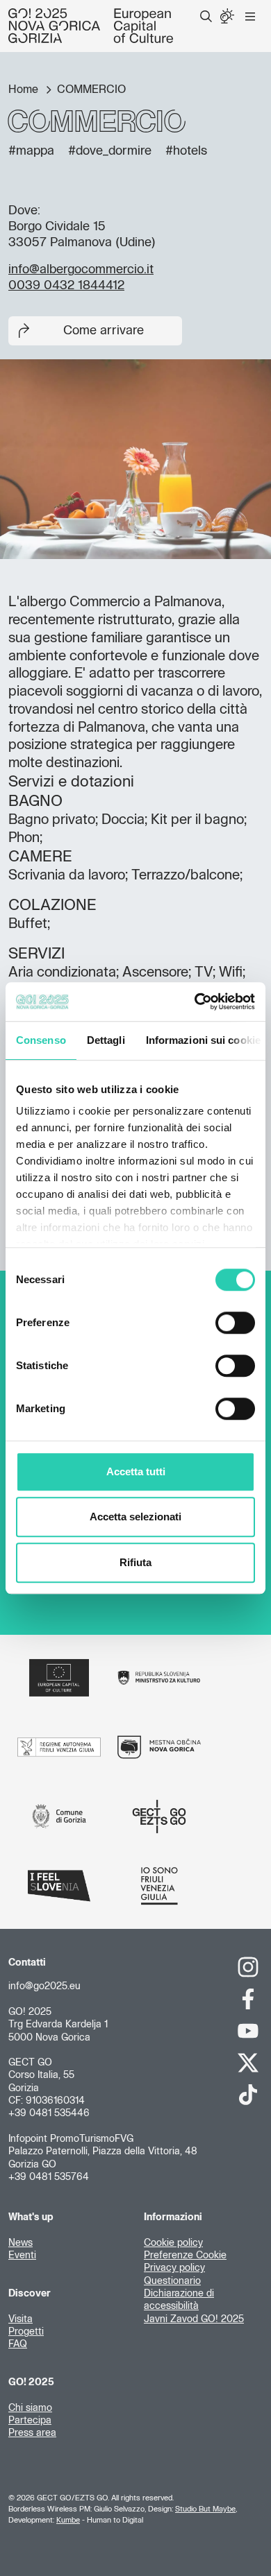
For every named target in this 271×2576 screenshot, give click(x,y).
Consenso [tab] (41, 1040)
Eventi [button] (22, 2256)
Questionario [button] (172, 2281)
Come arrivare (104, 331)
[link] (248, 1967)
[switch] (235, 1323)
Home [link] (25, 89)
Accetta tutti (136, 1471)
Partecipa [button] (30, 2421)
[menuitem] (206, 17)
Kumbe (68, 2520)
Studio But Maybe (205, 2509)
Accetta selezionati (135, 1517)
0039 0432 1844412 (66, 286)
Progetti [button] (26, 2332)
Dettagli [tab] (106, 1040)
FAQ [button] (18, 2344)
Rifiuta (135, 1562)
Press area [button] (32, 2433)
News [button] (20, 2243)
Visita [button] (20, 2319)
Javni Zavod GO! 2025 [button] (194, 2319)
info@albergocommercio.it (81, 270)
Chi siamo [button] (30, 2408)
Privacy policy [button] (174, 2268)
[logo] (91, 26)
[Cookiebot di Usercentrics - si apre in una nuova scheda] (195, 1002)
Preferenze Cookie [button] (185, 2256)
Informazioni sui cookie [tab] (203, 1040)
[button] (206, 17)
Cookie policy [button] (173, 2243)
